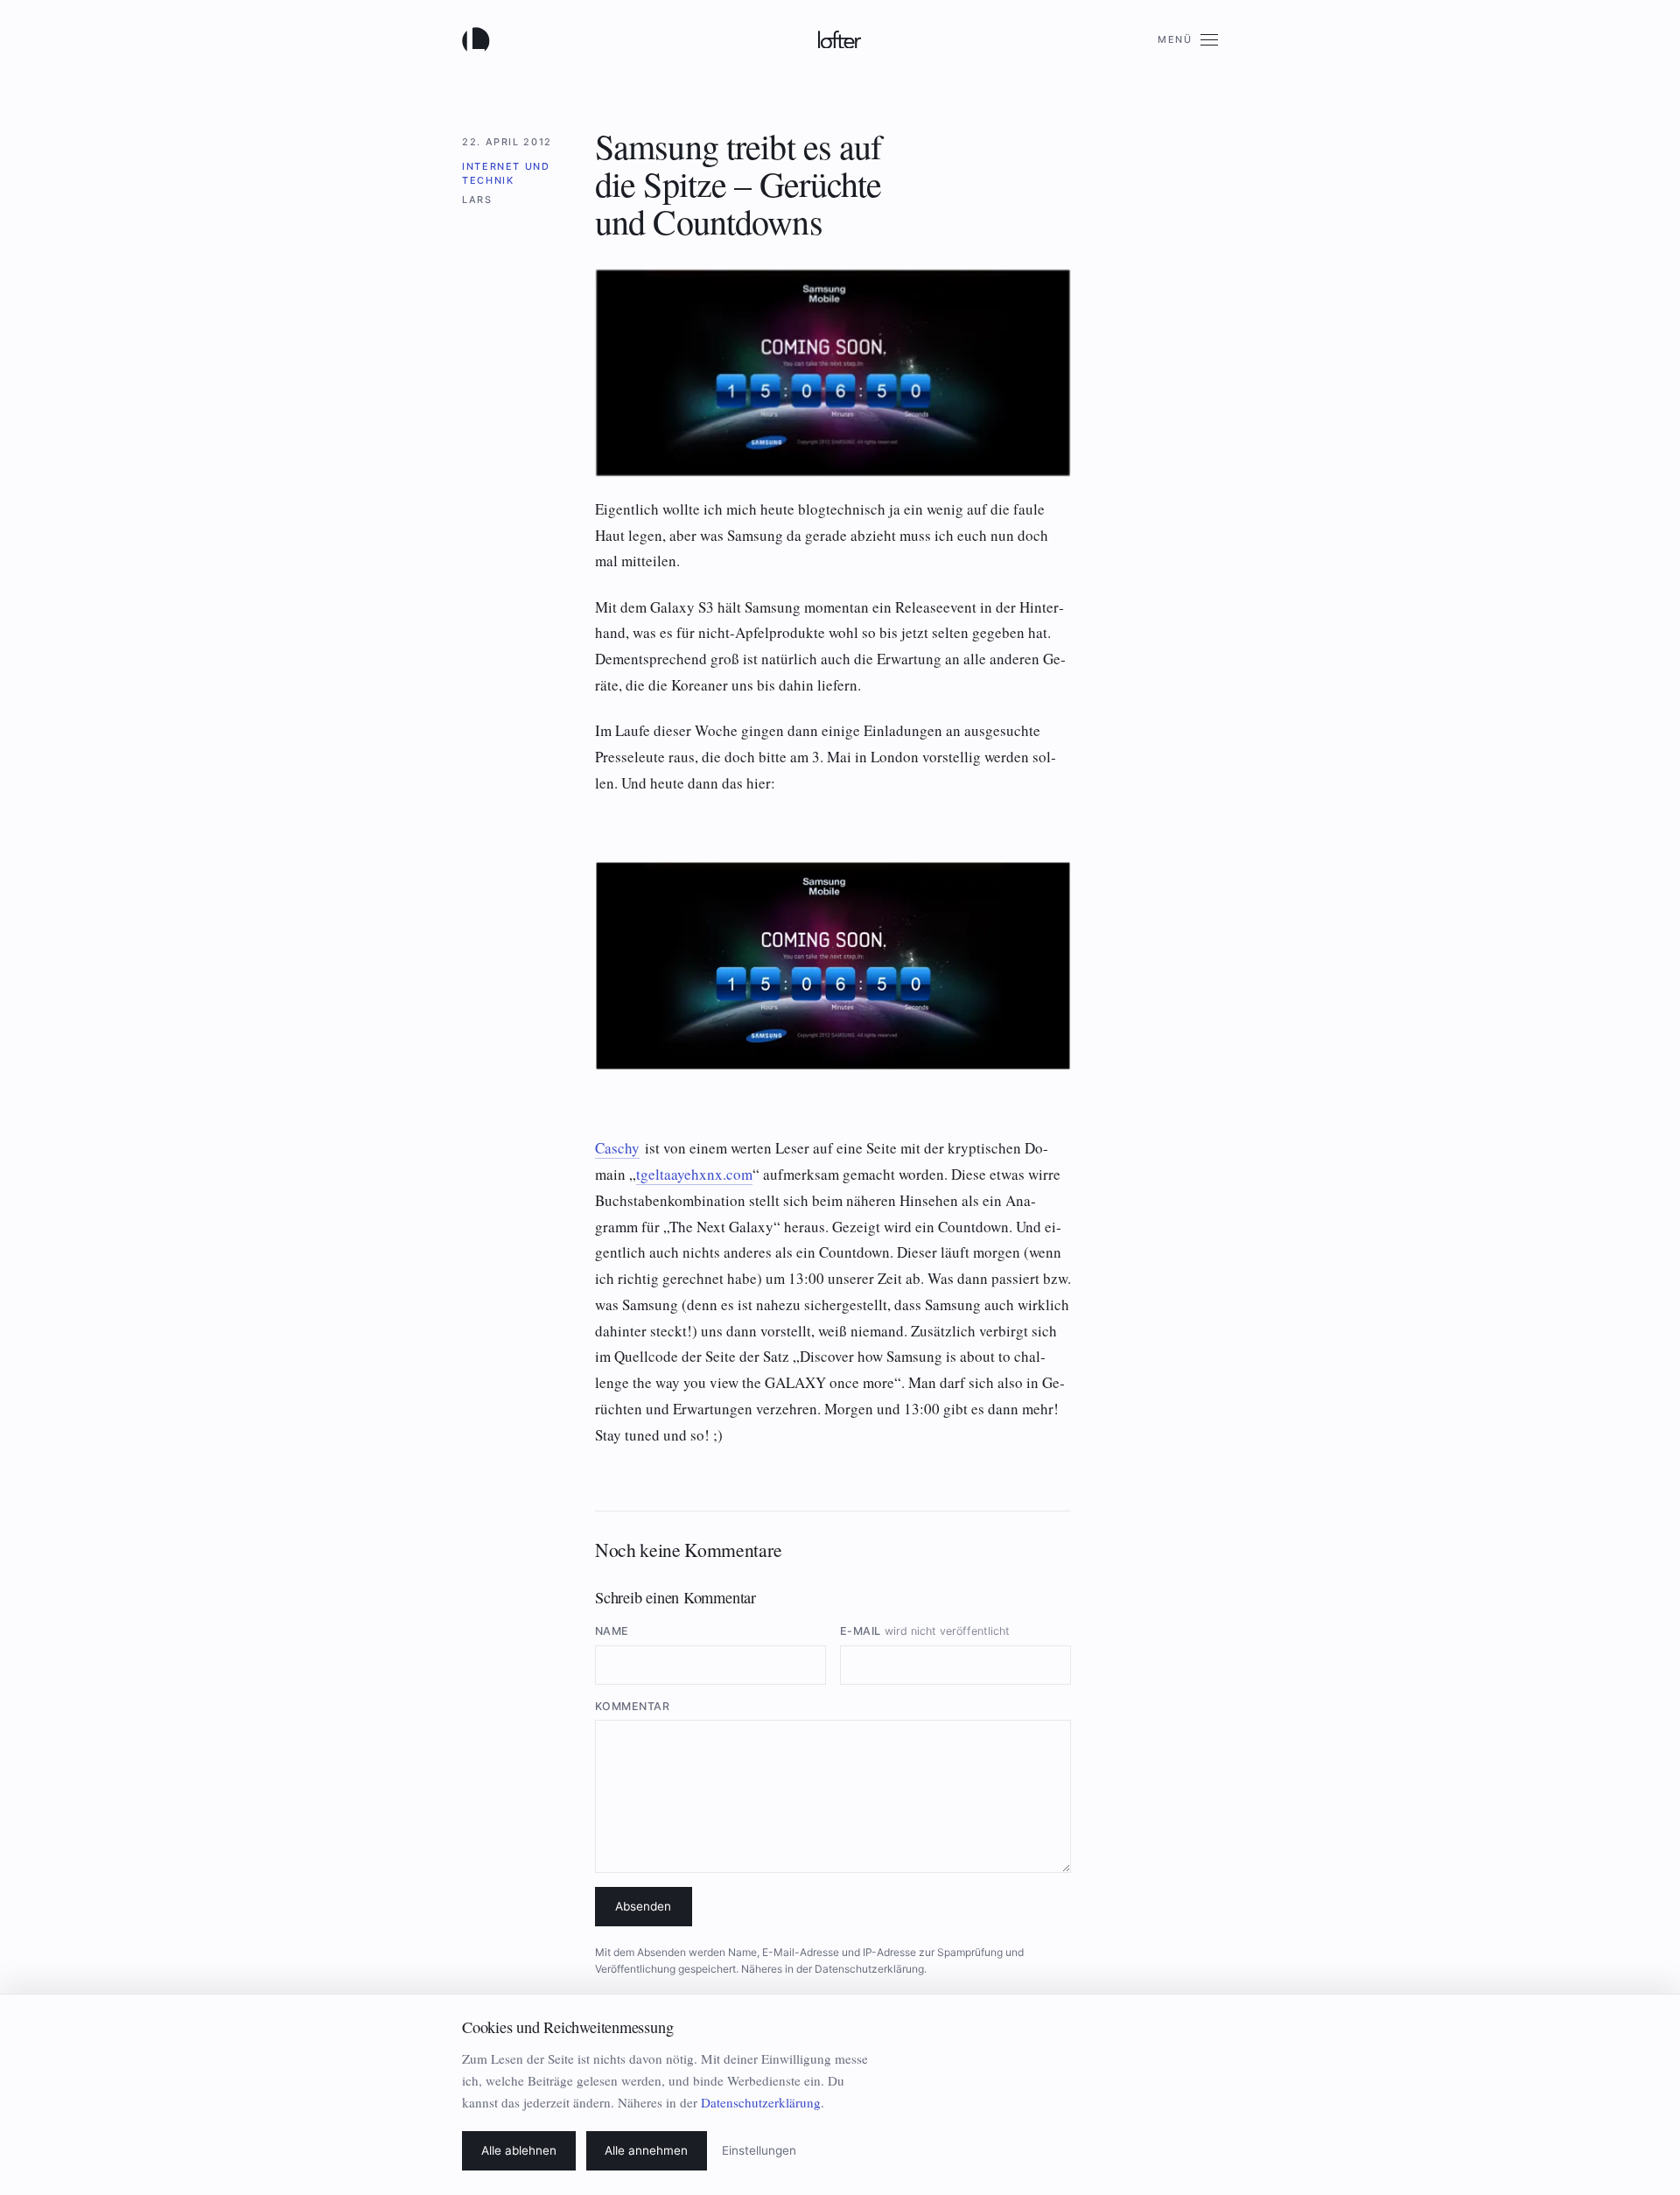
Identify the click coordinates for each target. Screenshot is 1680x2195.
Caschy (617, 1148)
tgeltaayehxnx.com (694, 1174)
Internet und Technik (506, 173)
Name (612, 1631)
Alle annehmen (646, 2150)
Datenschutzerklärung (869, 1969)
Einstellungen (759, 2150)
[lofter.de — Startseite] (479, 39)
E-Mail (925, 1631)
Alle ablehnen (519, 2150)
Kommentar (633, 1706)
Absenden (643, 1906)
